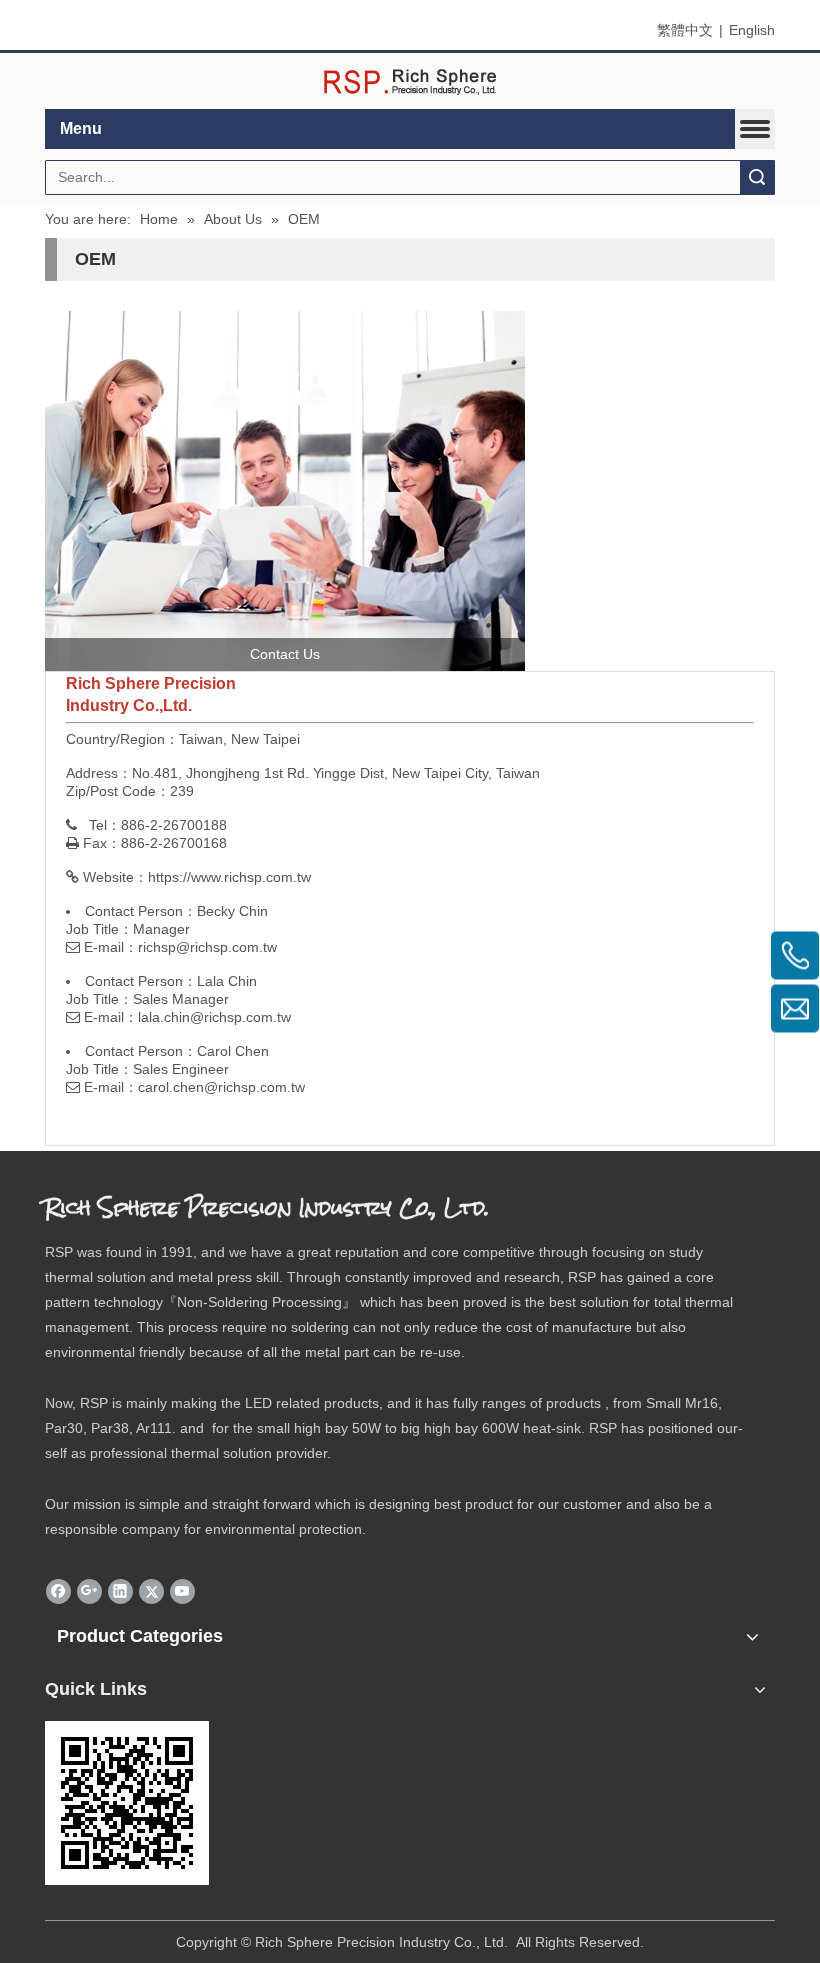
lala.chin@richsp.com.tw (214, 1017)
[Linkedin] (120, 1591)
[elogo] (410, 81)
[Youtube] (182, 1591)
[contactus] (285, 491)
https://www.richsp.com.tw (229, 877)
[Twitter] (151, 1591)
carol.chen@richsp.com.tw (221, 1087)
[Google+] (89, 1591)
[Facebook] (58, 1591)
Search (757, 177)
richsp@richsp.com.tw (207, 947)
